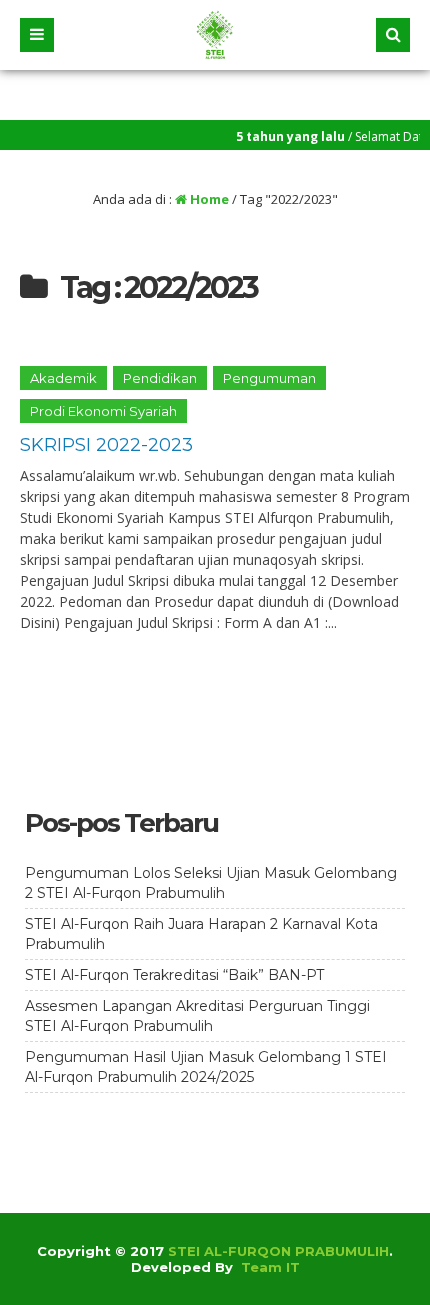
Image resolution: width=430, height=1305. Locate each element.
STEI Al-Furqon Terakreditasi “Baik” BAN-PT (174, 975)
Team (261, 1267)
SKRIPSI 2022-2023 (106, 445)
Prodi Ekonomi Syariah (103, 411)
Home (208, 199)
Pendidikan (160, 378)
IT (293, 1267)
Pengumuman (269, 378)
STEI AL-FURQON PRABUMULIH (278, 1251)
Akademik (63, 378)
